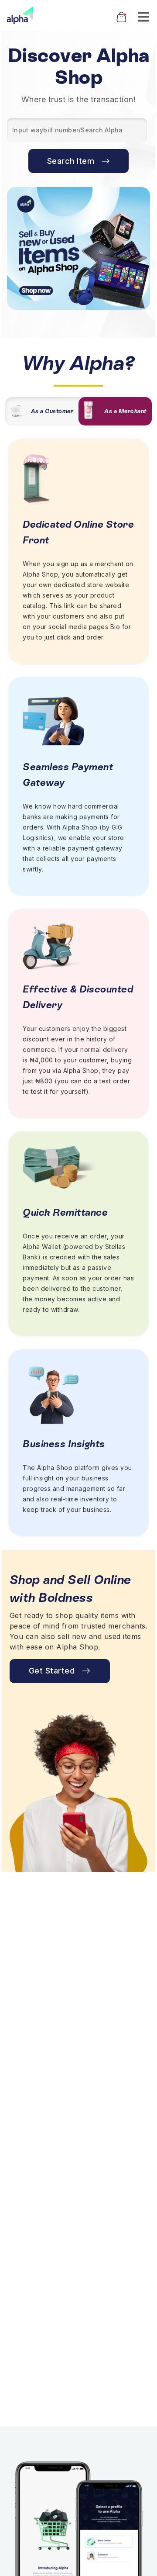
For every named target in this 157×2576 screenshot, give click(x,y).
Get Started (52, 1671)
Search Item (71, 161)
